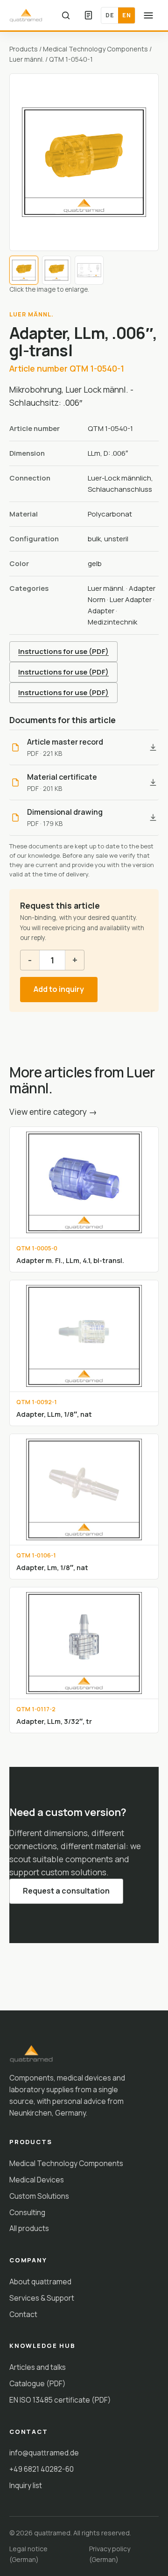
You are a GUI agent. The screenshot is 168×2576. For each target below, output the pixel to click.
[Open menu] (148, 15)
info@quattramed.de (44, 2453)
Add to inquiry (59, 989)
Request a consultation (66, 1891)
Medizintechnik (112, 622)
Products (24, 49)
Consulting (27, 2212)
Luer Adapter (131, 599)
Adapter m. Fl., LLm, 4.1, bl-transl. (70, 1260)
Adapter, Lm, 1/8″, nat (52, 1567)
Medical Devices (37, 2180)
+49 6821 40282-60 (42, 2469)
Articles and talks (38, 2367)
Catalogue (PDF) (38, 2383)
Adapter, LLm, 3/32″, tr (54, 1721)
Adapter (101, 611)
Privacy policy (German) (110, 2554)
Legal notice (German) (28, 2554)
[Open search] (66, 15)
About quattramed (40, 2282)
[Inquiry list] (88, 15)
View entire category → (53, 1112)
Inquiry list (26, 2485)
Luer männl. (27, 59)
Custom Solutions (39, 2196)
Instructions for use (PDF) (63, 651)
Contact (23, 2314)
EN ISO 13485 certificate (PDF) (60, 2400)
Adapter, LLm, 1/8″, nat (54, 1414)
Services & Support (42, 2298)
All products (29, 2228)
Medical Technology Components (95, 49)
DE (110, 15)
